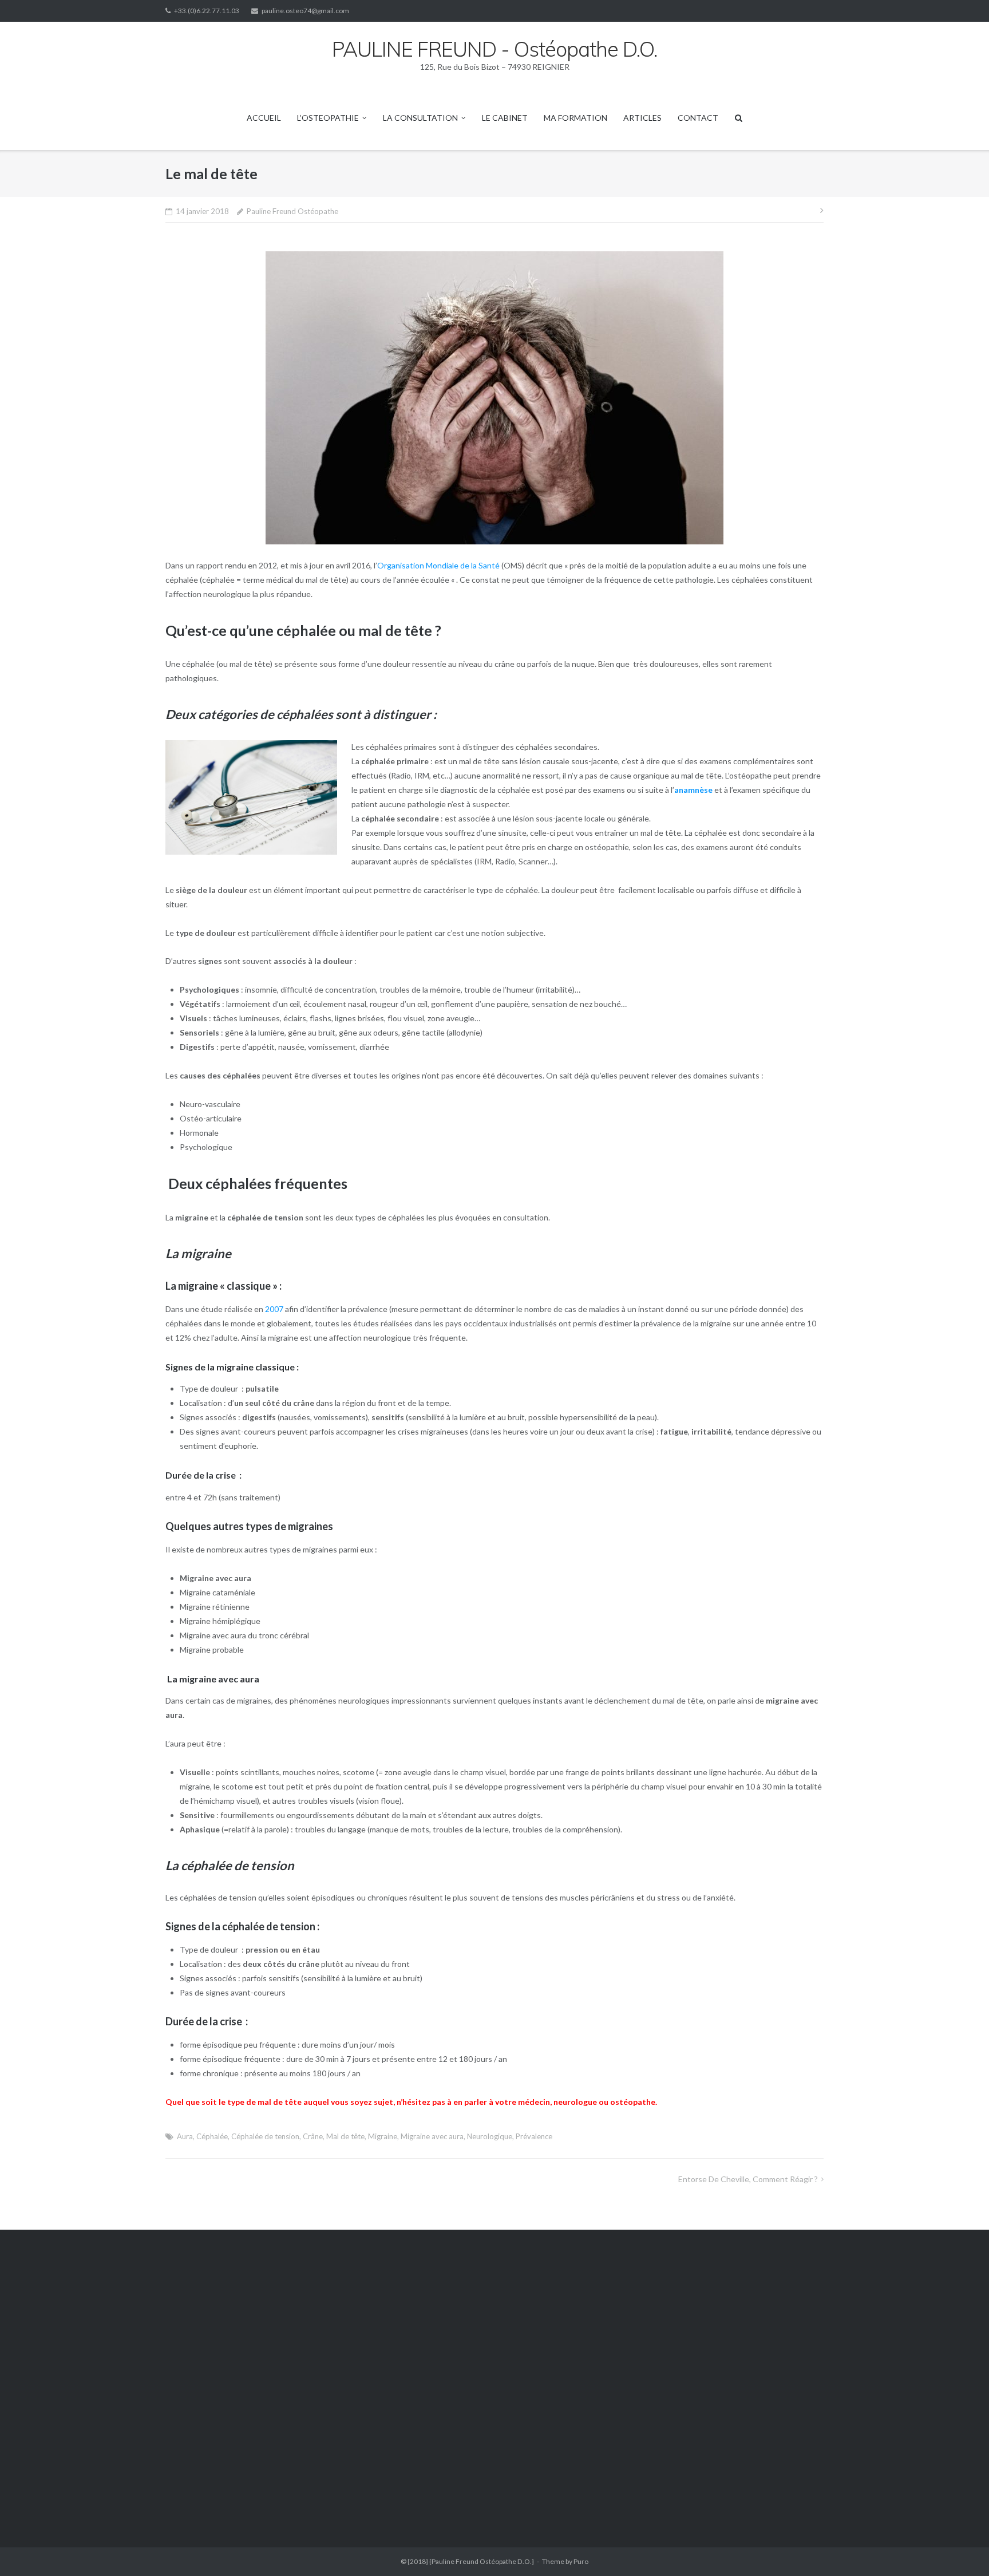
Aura (185, 2136)
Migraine (383, 2136)
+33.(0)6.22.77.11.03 (207, 11)
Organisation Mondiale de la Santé (438, 565)
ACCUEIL (264, 118)
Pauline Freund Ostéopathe (292, 211)
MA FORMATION (575, 118)
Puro (581, 2561)
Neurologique (490, 2136)
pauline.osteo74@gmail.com (305, 11)
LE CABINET (505, 118)
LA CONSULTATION (420, 118)
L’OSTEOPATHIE (328, 118)
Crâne (313, 2136)
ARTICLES (642, 118)
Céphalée (212, 2136)
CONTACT (698, 118)
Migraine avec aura (432, 2136)
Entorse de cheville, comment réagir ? (748, 2179)
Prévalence (534, 2136)
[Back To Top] (961, 2549)
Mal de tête (345, 2136)
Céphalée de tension (265, 2136)
